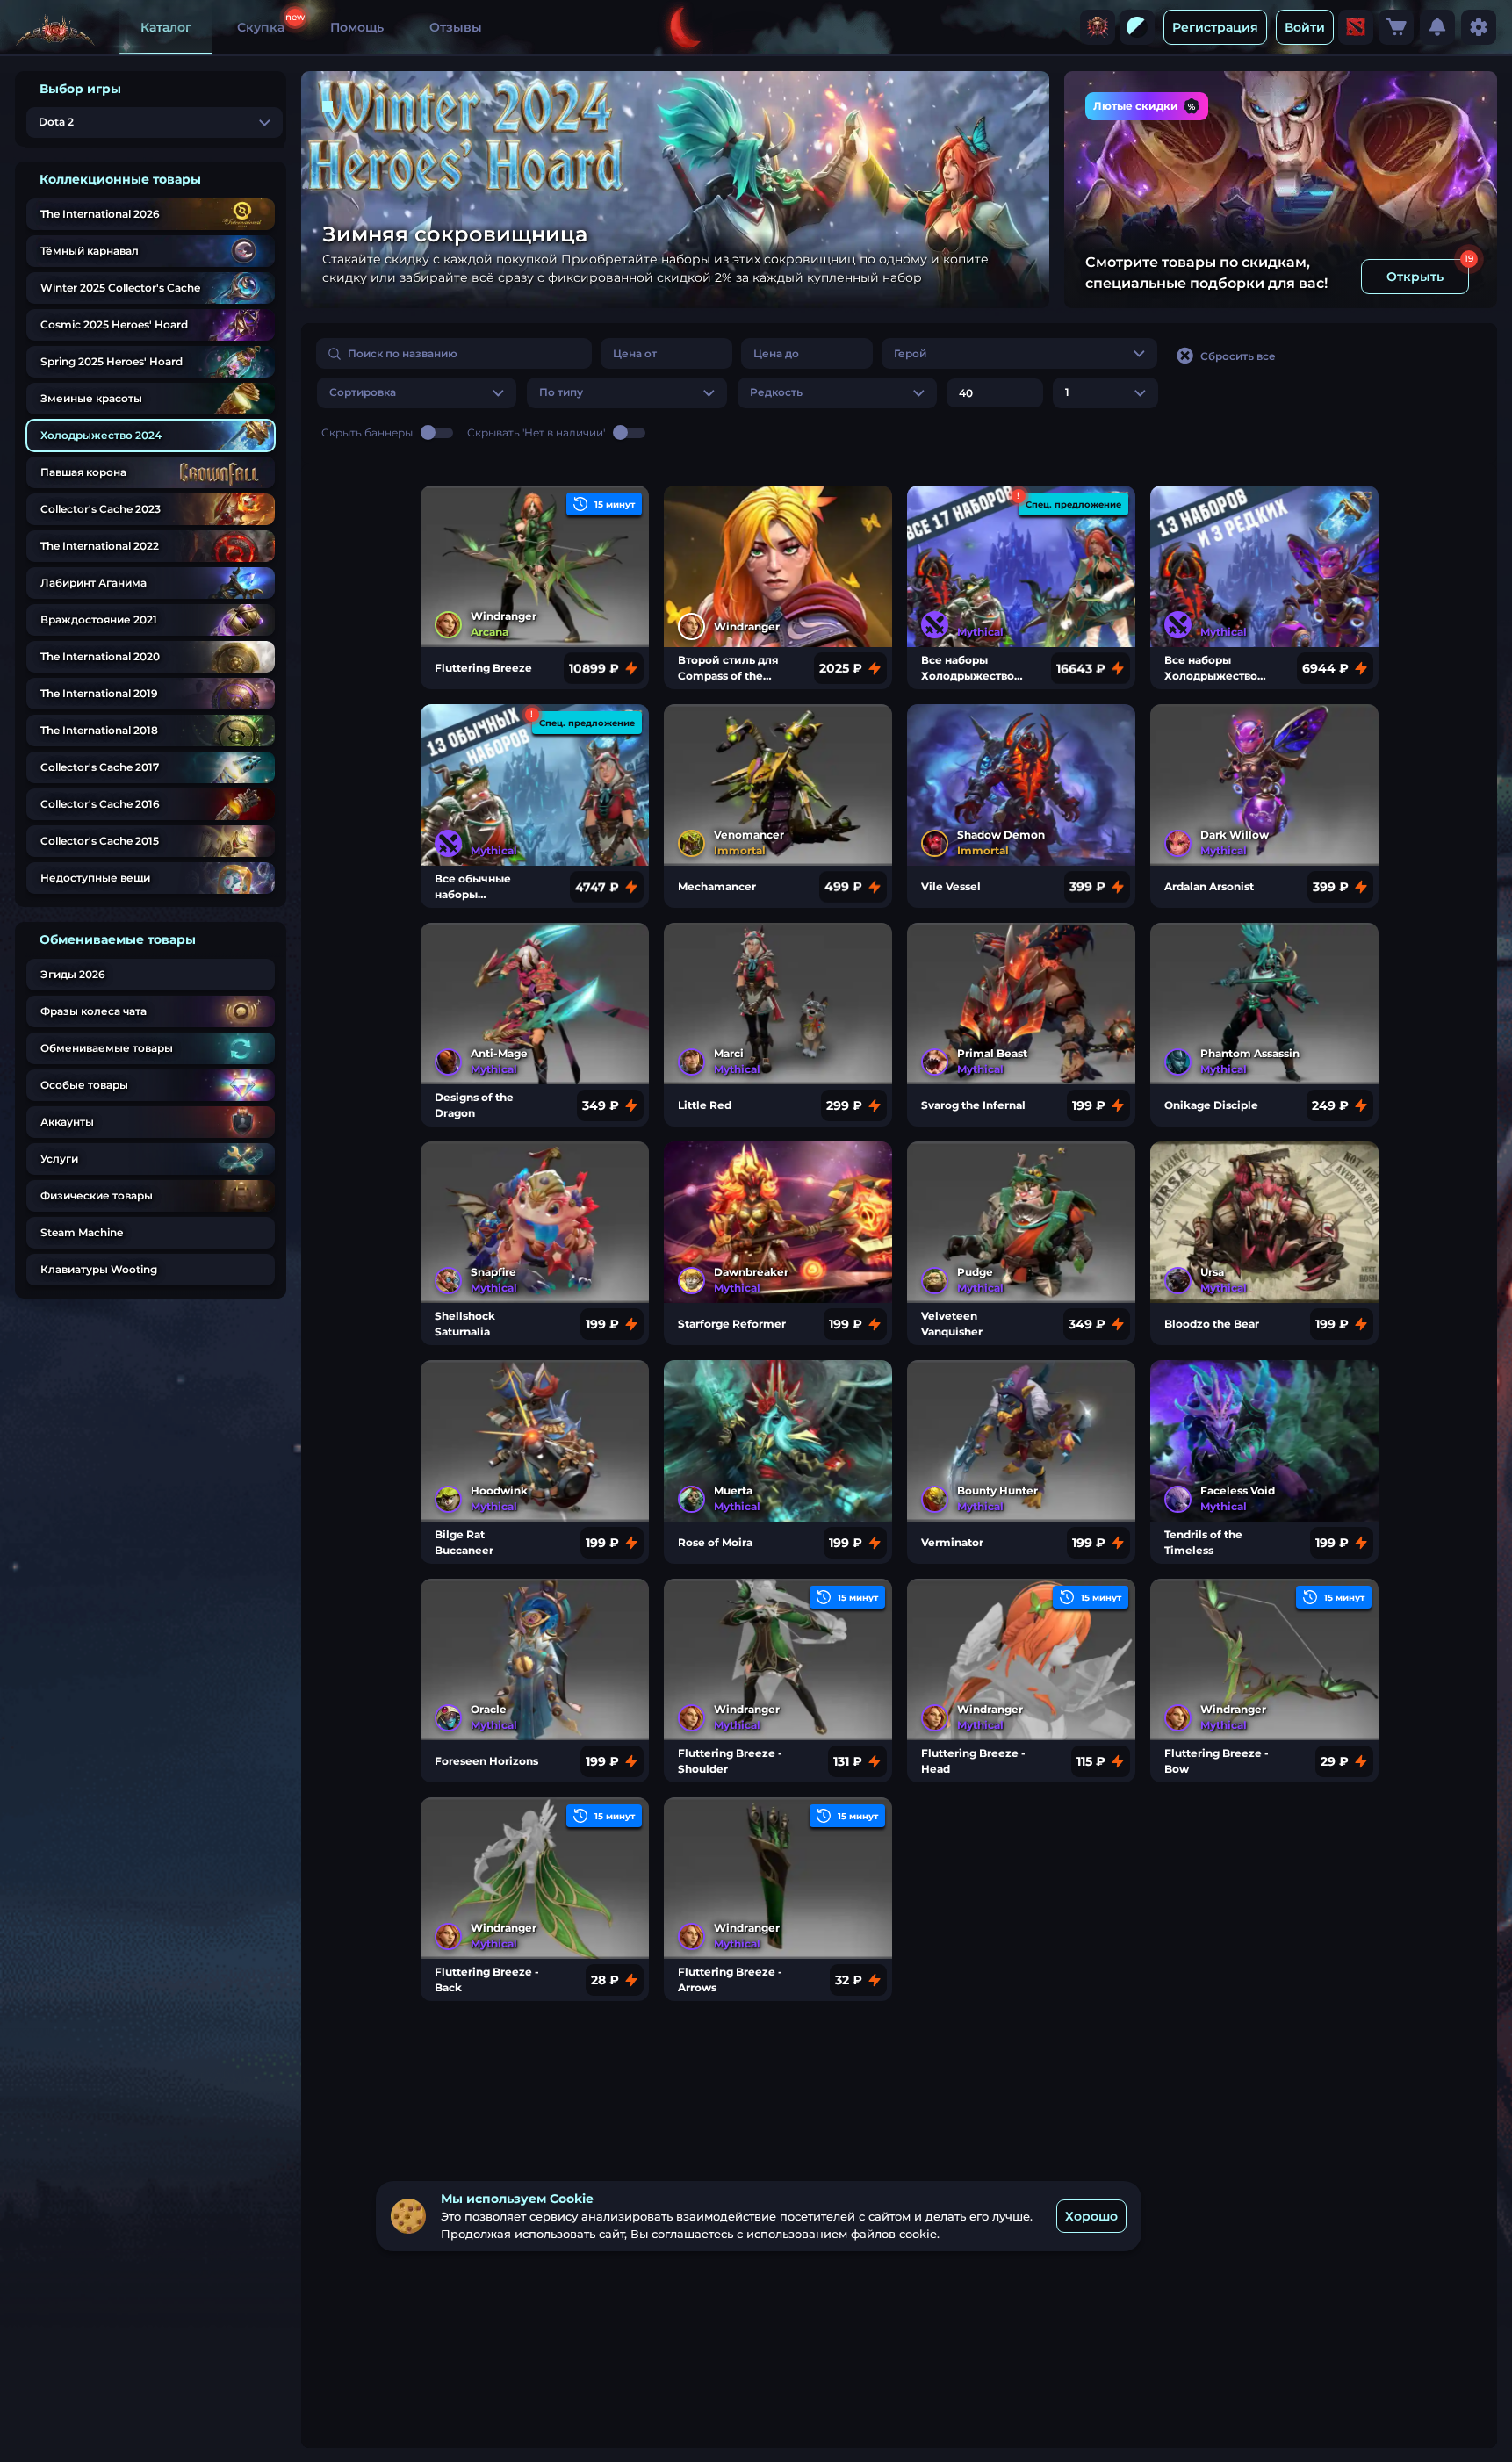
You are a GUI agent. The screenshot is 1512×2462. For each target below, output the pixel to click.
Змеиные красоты (91, 398)
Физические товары (97, 1195)
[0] (1396, 27)
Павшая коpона (83, 472)
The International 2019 (99, 693)
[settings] (1479, 27)
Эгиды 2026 (73, 974)
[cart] (1396, 27)
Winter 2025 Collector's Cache (120, 288)
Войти (1305, 27)
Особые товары (84, 1085)
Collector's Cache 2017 (100, 767)
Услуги (59, 1159)
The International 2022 (100, 546)
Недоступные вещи (95, 878)
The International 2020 (100, 656)
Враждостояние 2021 (99, 619)
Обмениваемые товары (107, 1048)
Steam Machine (82, 1232)
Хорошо (1091, 2215)
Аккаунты (67, 1122)
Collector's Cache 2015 (100, 841)
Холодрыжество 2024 (101, 435)
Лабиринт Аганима (94, 583)
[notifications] (1437, 27)
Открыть (1415, 277)
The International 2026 (100, 214)
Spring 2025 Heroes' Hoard (112, 361)
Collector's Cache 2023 (101, 509)
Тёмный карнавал (90, 251)
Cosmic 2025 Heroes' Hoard (114, 324)
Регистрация (1215, 27)
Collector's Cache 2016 (100, 804)
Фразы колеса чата (94, 1011)
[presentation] (1098, 27)
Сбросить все (1238, 356)
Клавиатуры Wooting (99, 1269)
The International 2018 (99, 730)
